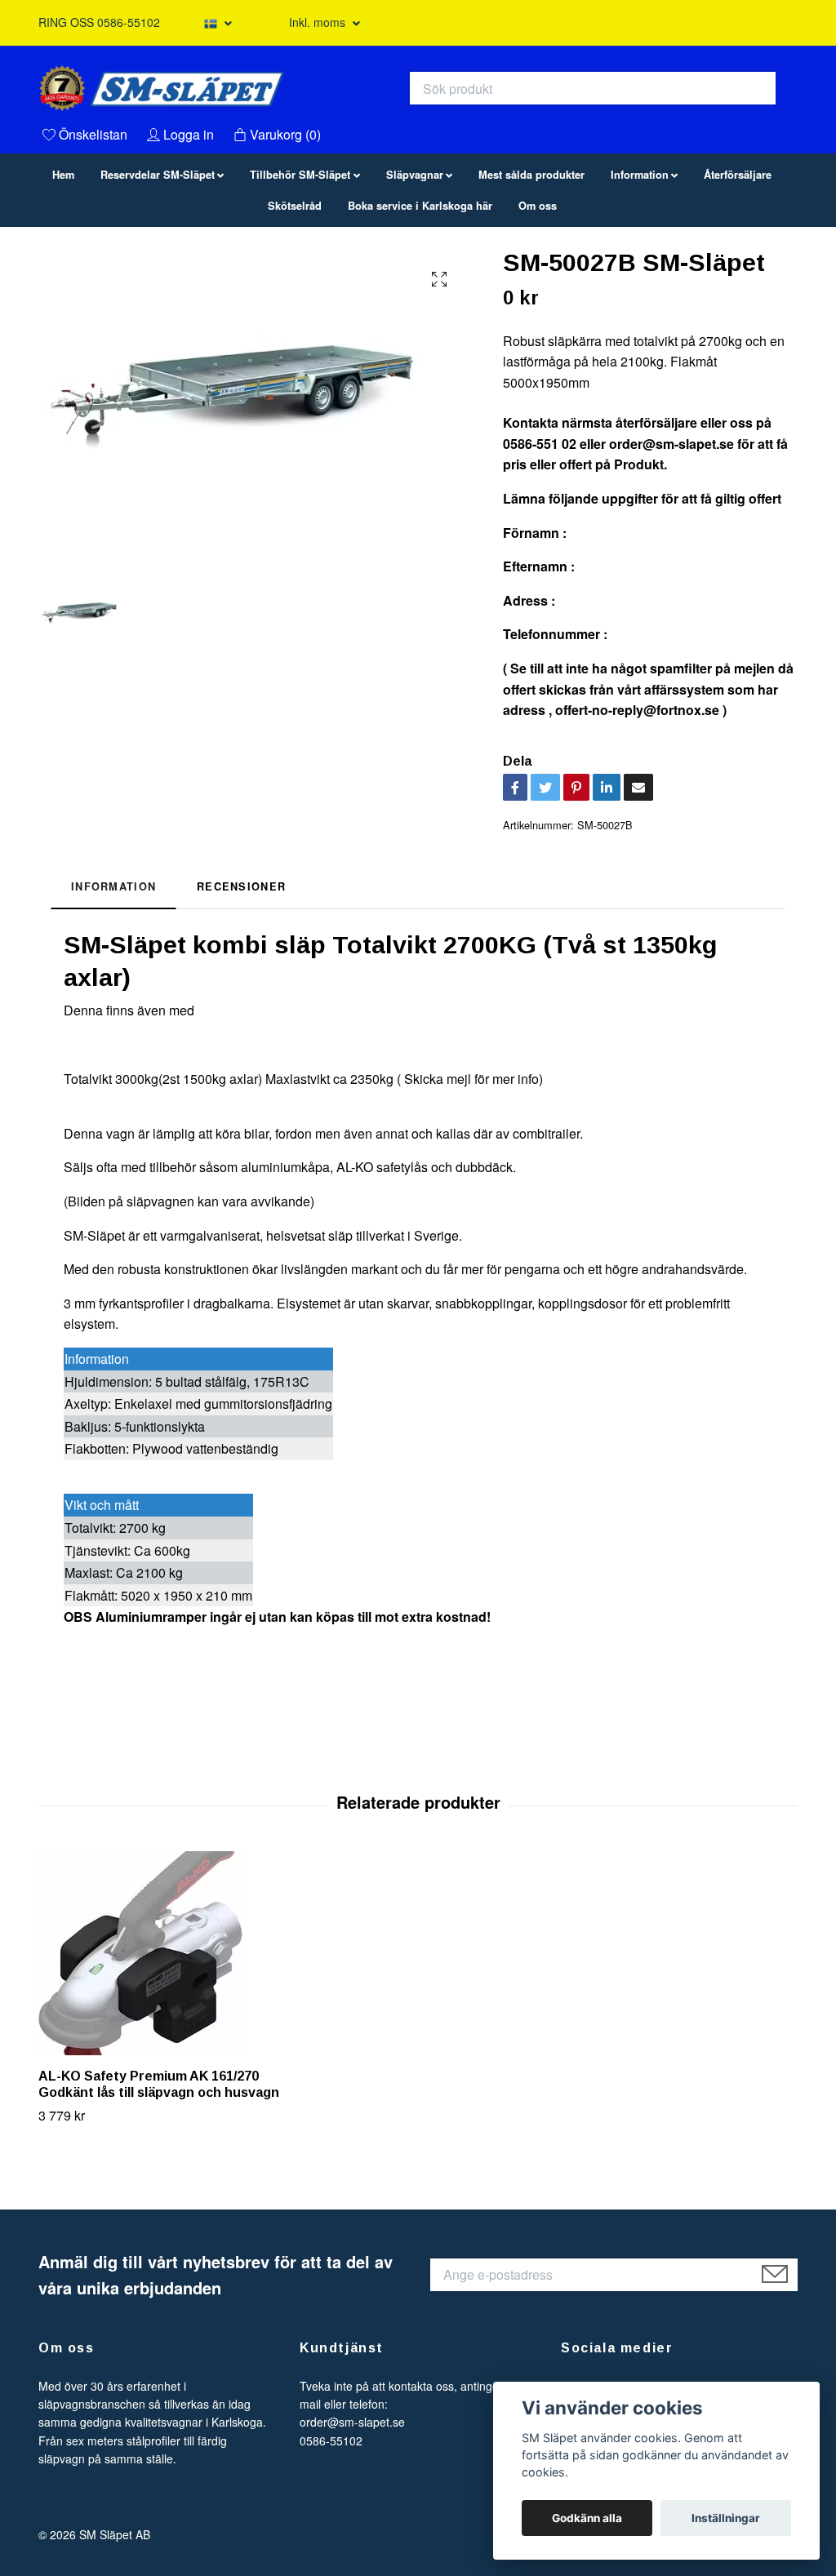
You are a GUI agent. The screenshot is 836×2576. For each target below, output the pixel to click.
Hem (63, 249)
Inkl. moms (319, 22)
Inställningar (726, 2518)
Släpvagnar (415, 249)
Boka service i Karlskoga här (420, 280)
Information (640, 249)
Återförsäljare (738, 249)
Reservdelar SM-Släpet (158, 249)
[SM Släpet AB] (325, 119)
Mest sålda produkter (531, 249)
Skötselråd (295, 280)
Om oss (538, 280)
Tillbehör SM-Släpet (300, 249)
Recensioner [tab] (241, 961)
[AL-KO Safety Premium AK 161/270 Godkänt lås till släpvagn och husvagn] (161, 2027)
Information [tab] (113, 961)
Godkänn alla (587, 2518)
